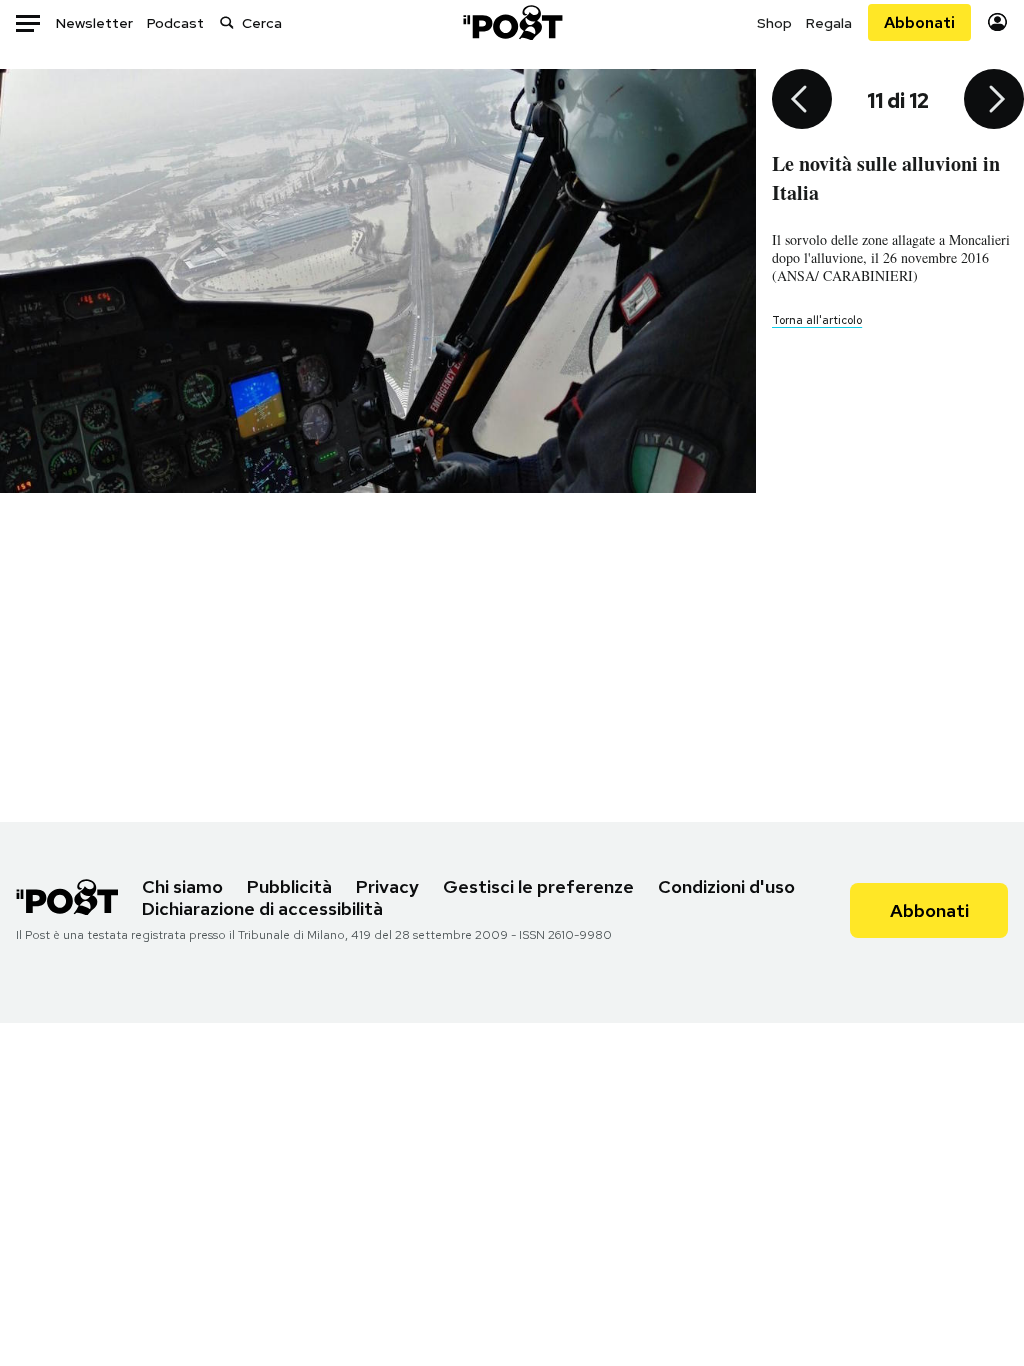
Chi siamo (182, 886)
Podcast (175, 23)
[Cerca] (227, 22)
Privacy (387, 886)
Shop (774, 23)
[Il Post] (512, 22)
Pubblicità (289, 886)
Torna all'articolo (817, 320)
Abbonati (919, 22)
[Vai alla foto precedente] (802, 101)
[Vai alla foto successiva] (994, 101)
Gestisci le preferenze (538, 886)
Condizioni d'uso (726, 886)
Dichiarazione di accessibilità (262, 908)
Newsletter (94, 23)
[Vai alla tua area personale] (997, 22)
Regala (829, 23)
